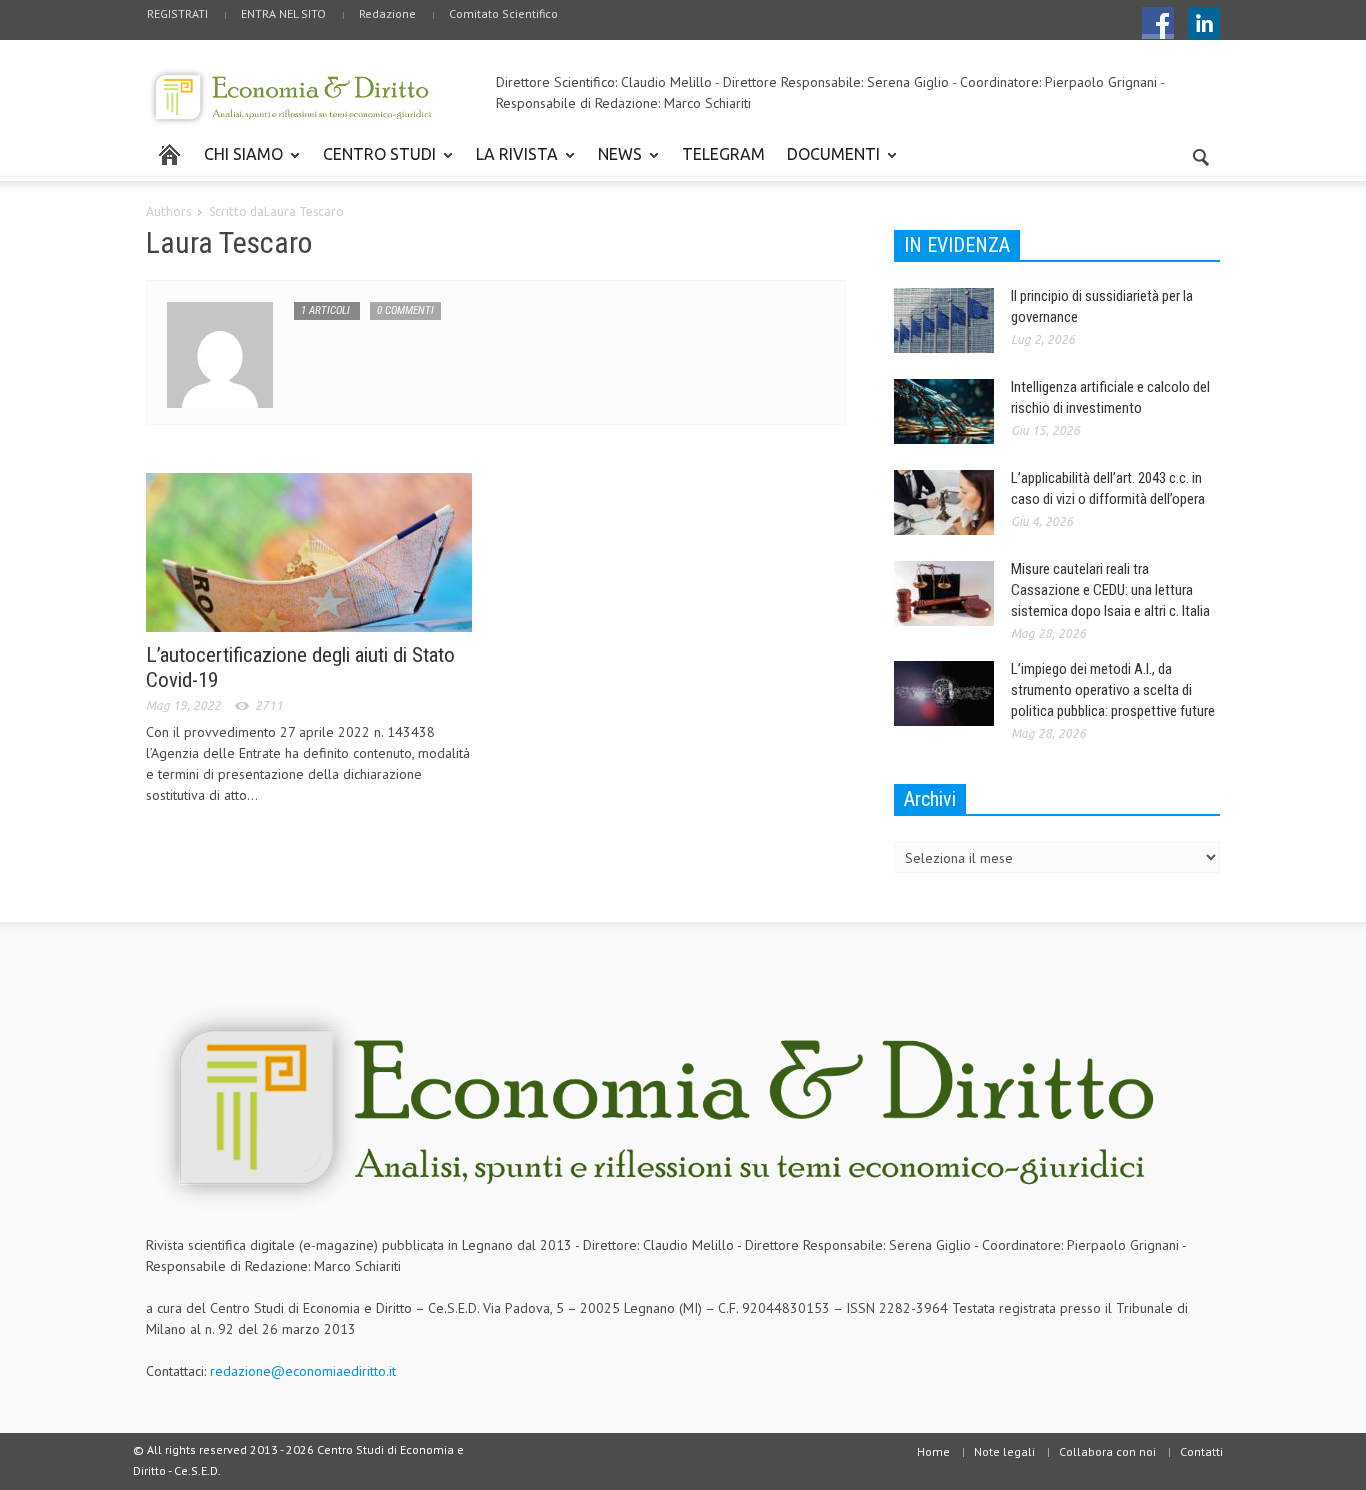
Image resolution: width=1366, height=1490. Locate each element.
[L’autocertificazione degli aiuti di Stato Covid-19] (309, 551)
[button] (1200, 153)
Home (933, 1451)
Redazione (387, 13)
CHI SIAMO (238, 163)
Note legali (1004, 1451)
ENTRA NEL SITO (283, 13)
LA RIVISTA (511, 163)
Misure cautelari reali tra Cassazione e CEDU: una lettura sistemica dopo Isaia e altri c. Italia (1110, 590)
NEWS (614, 163)
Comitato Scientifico (503, 13)
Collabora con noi (1107, 1451)
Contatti (1201, 1451)
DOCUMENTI (828, 163)
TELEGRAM (723, 154)
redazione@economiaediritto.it (303, 1371)
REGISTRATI (177, 13)
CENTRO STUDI (374, 163)
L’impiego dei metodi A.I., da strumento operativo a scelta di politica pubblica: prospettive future (1113, 690)
